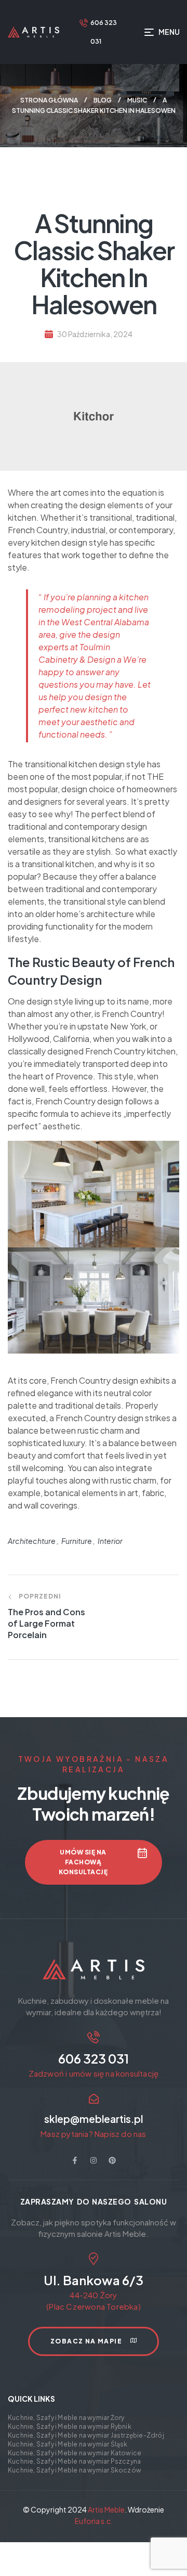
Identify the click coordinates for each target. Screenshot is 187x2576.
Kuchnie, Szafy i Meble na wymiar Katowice (75, 2453)
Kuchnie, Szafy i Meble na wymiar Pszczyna (74, 2461)
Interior (110, 1541)
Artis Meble (106, 2509)
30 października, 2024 (95, 334)
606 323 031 (94, 2058)
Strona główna (49, 100)
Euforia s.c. (94, 2521)
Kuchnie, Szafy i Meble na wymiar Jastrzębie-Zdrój (86, 2435)
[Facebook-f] (75, 2160)
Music (137, 100)
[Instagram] (94, 2160)
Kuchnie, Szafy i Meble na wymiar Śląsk (68, 2444)
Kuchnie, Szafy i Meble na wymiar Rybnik (70, 2426)
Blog (103, 100)
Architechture (32, 1541)
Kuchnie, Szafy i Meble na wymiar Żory (66, 2418)
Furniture (77, 1541)
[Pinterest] (112, 2160)
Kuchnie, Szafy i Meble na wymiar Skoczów (75, 2470)
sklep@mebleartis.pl (94, 2119)
